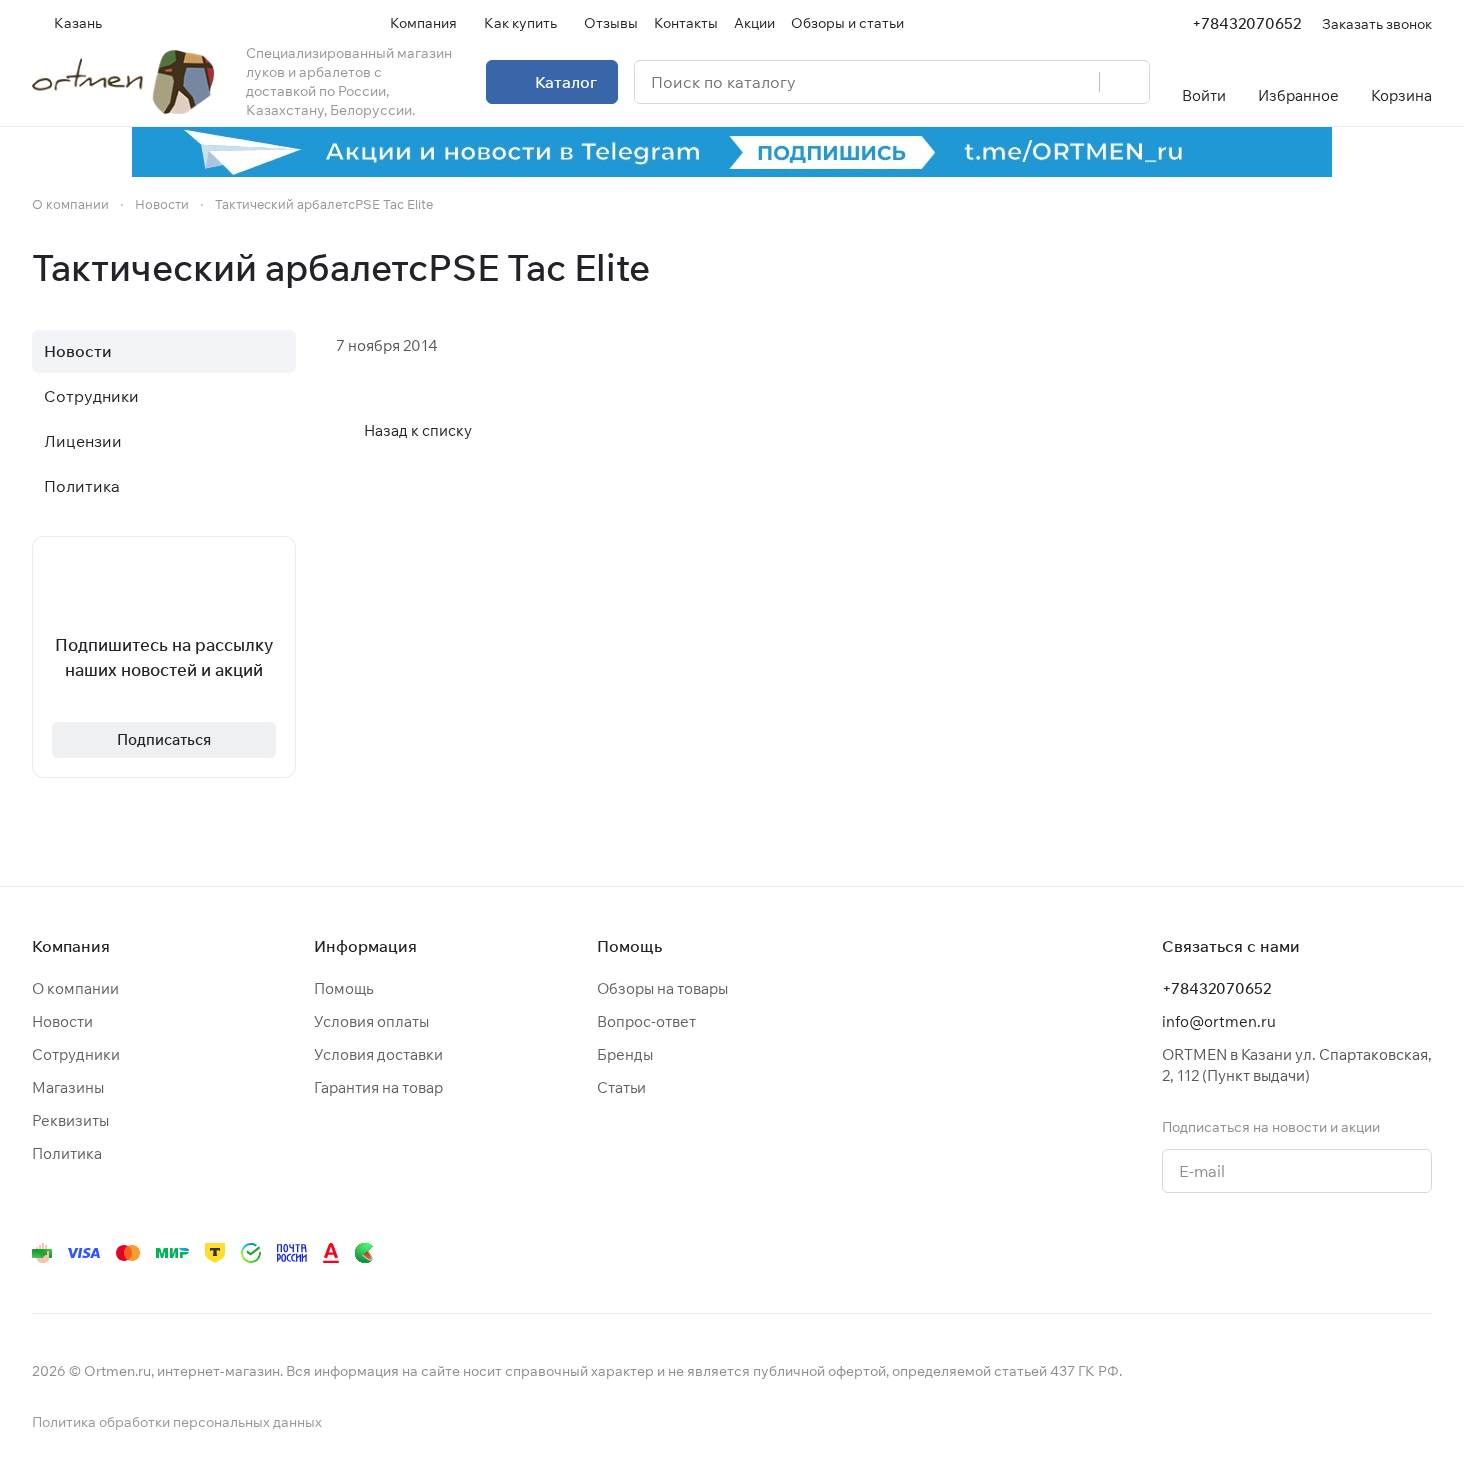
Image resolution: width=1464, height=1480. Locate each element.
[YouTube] (1220, 1253)
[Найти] (1124, 82)
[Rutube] (1340, 1253)
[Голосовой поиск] (1077, 82)
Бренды (625, 1054)
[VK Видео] (1380, 1253)
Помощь (343, 988)
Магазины (68, 1087)
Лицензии (83, 441)
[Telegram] (1180, 1253)
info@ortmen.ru (1219, 1021)
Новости (78, 351)
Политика (82, 486)
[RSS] (1422, 268)
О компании (75, 988)
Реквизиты (70, 1120)
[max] (1420, 1253)
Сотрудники (91, 396)
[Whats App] (1260, 1253)
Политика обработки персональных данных (177, 1422)
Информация (365, 946)
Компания (71, 946)
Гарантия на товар (378, 1087)
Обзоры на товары (662, 988)
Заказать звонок (1377, 23)
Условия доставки (378, 1054)
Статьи (621, 1087)
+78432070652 (1246, 23)
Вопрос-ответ (646, 1021)
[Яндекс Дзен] (1300, 1253)
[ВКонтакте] (1140, 1253)
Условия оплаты (371, 1021)
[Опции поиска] (1033, 82)
